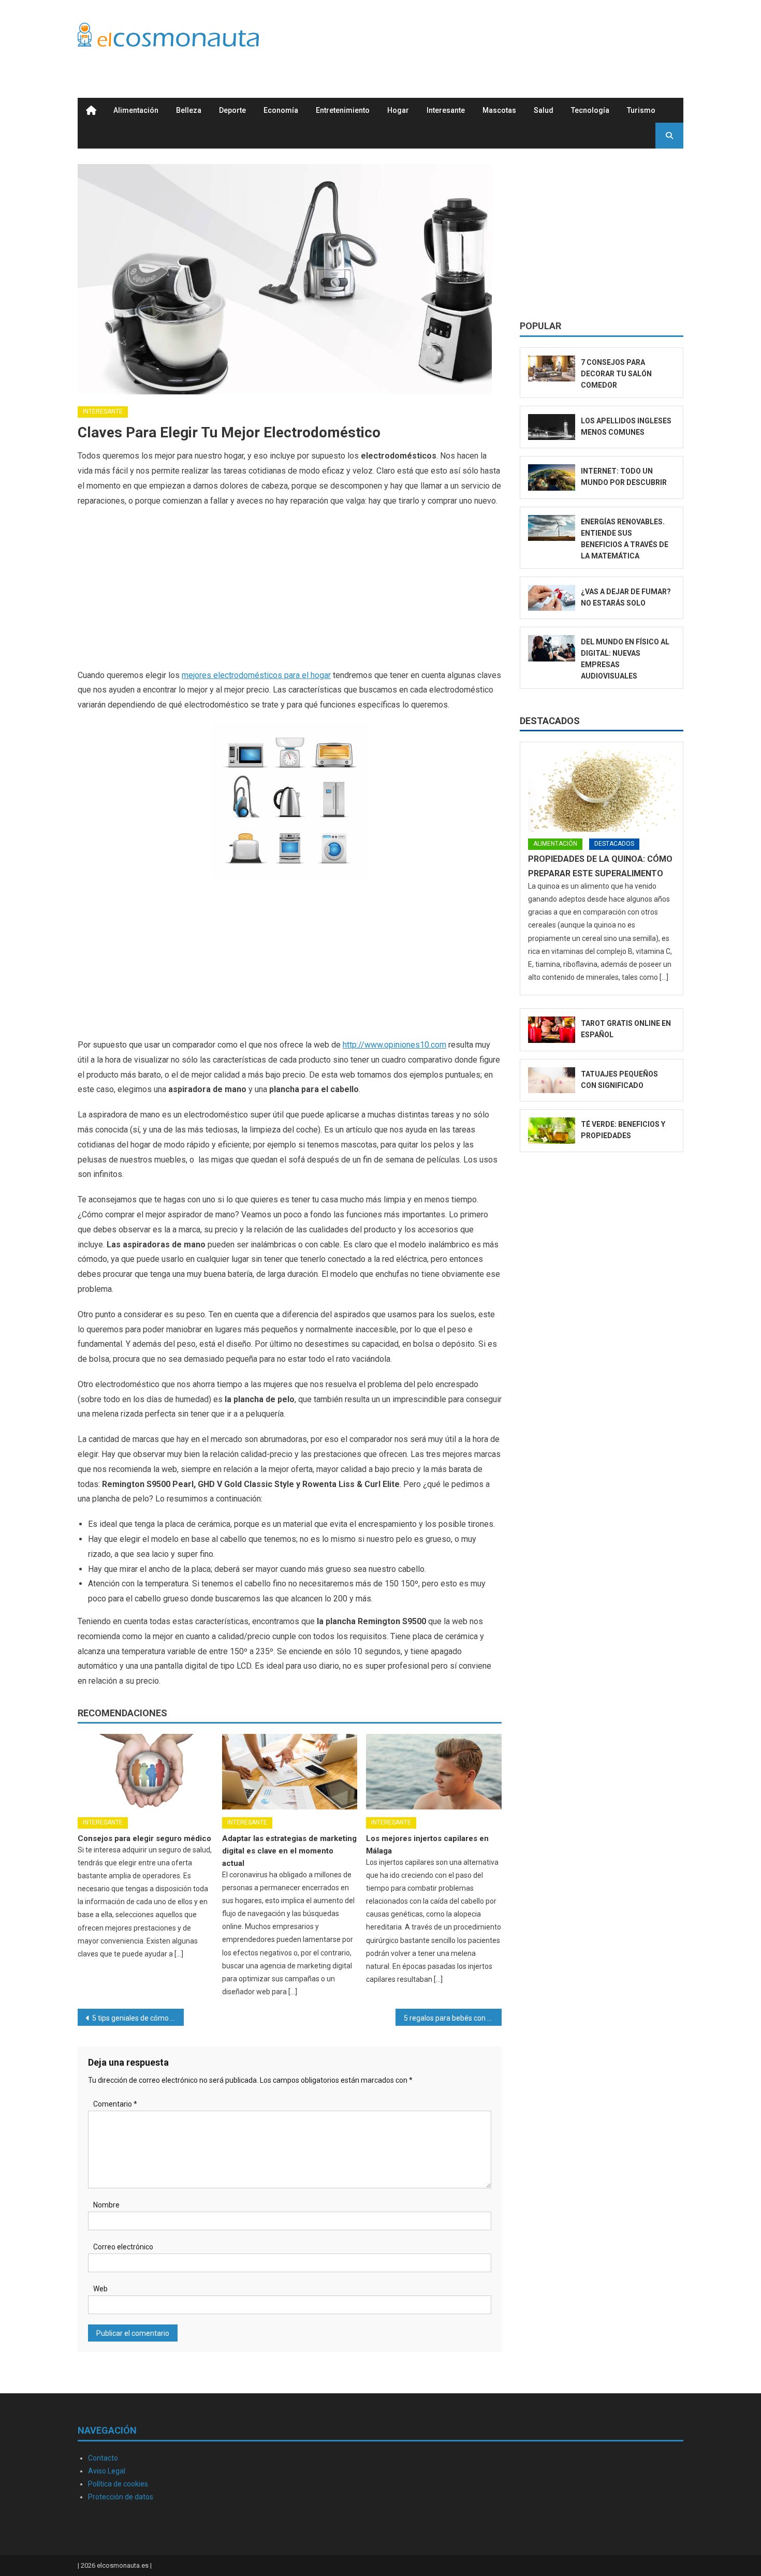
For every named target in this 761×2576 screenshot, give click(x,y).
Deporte (232, 110)
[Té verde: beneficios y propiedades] (552, 1131)
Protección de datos (121, 2497)
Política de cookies (118, 2484)
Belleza (189, 110)
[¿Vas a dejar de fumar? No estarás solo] (552, 598)
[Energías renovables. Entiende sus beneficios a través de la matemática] (552, 528)
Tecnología (590, 110)
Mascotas (499, 110)
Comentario (115, 2104)
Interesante (446, 110)
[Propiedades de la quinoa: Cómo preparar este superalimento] (602, 791)
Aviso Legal (107, 2471)
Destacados (550, 721)
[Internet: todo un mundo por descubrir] (552, 477)
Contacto (103, 2458)
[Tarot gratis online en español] (552, 1030)
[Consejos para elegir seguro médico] (145, 1772)
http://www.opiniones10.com (394, 1045)
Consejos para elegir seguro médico (144, 1838)
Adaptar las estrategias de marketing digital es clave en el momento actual (289, 1851)
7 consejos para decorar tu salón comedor (616, 374)
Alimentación (136, 110)
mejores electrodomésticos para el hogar (256, 675)
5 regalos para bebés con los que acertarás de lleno (453, 2018)
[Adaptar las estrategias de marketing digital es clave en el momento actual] (290, 1772)
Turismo (641, 110)
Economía (281, 110)
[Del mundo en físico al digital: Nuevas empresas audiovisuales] (552, 648)
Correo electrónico (123, 2247)
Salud (544, 110)
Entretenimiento (343, 110)
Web (100, 2289)
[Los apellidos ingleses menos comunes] (552, 427)
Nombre (106, 2205)
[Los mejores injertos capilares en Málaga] (434, 1772)
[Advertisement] (495, 38)
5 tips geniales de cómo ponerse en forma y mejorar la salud (138, 2018)
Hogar (398, 110)
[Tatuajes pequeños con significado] (552, 1080)
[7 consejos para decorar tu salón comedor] (552, 369)
